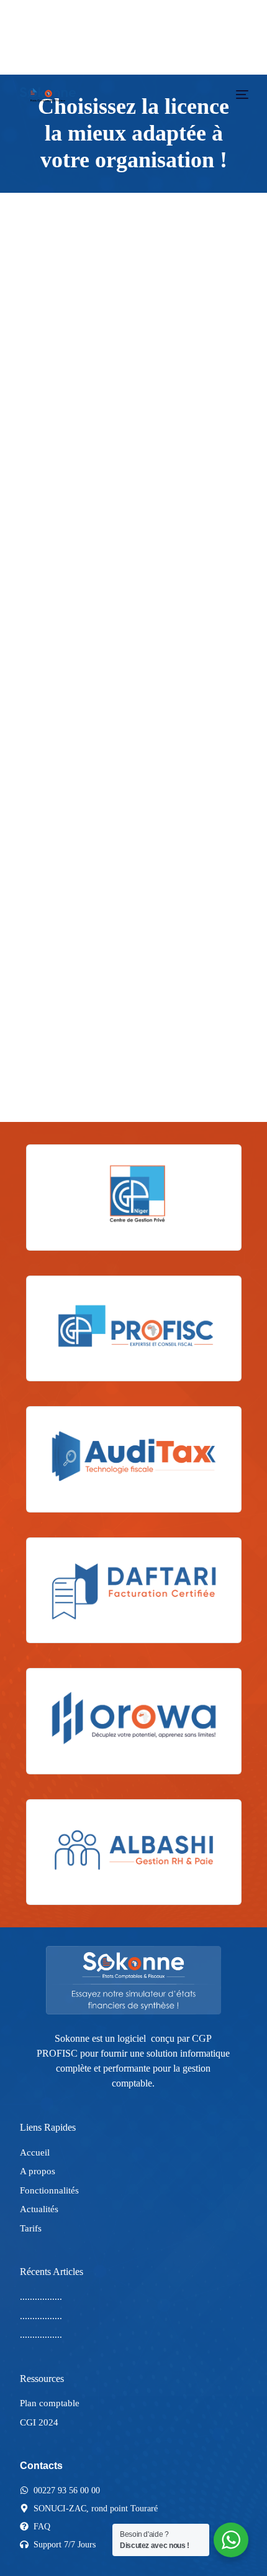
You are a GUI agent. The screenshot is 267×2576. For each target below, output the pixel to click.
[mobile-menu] (241, 95)
